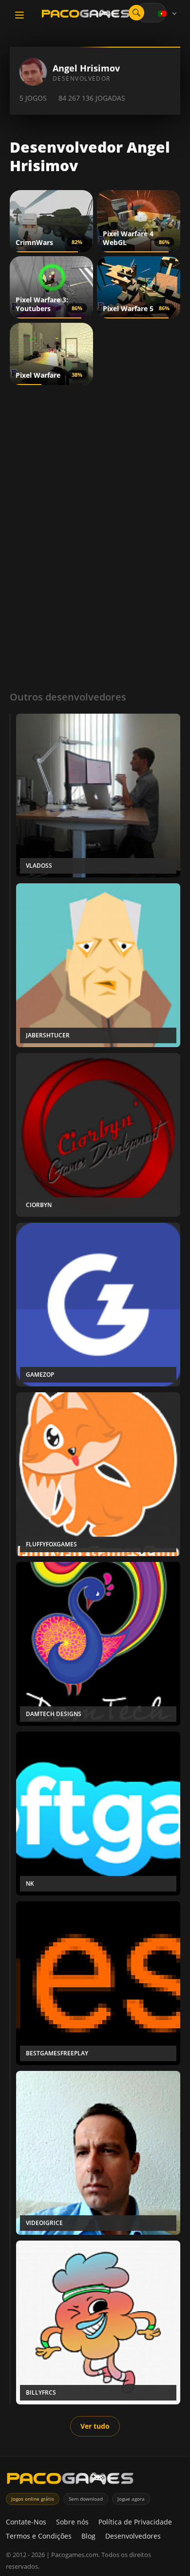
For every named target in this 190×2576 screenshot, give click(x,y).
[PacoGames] (70, 2480)
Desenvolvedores (133, 2536)
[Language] (168, 14)
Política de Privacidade (135, 2522)
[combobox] (151, 13)
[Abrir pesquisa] (136, 13)
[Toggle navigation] (19, 15)
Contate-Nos (26, 2522)
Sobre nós (72, 2522)
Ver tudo (95, 2426)
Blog (88, 2536)
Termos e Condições (39, 2536)
